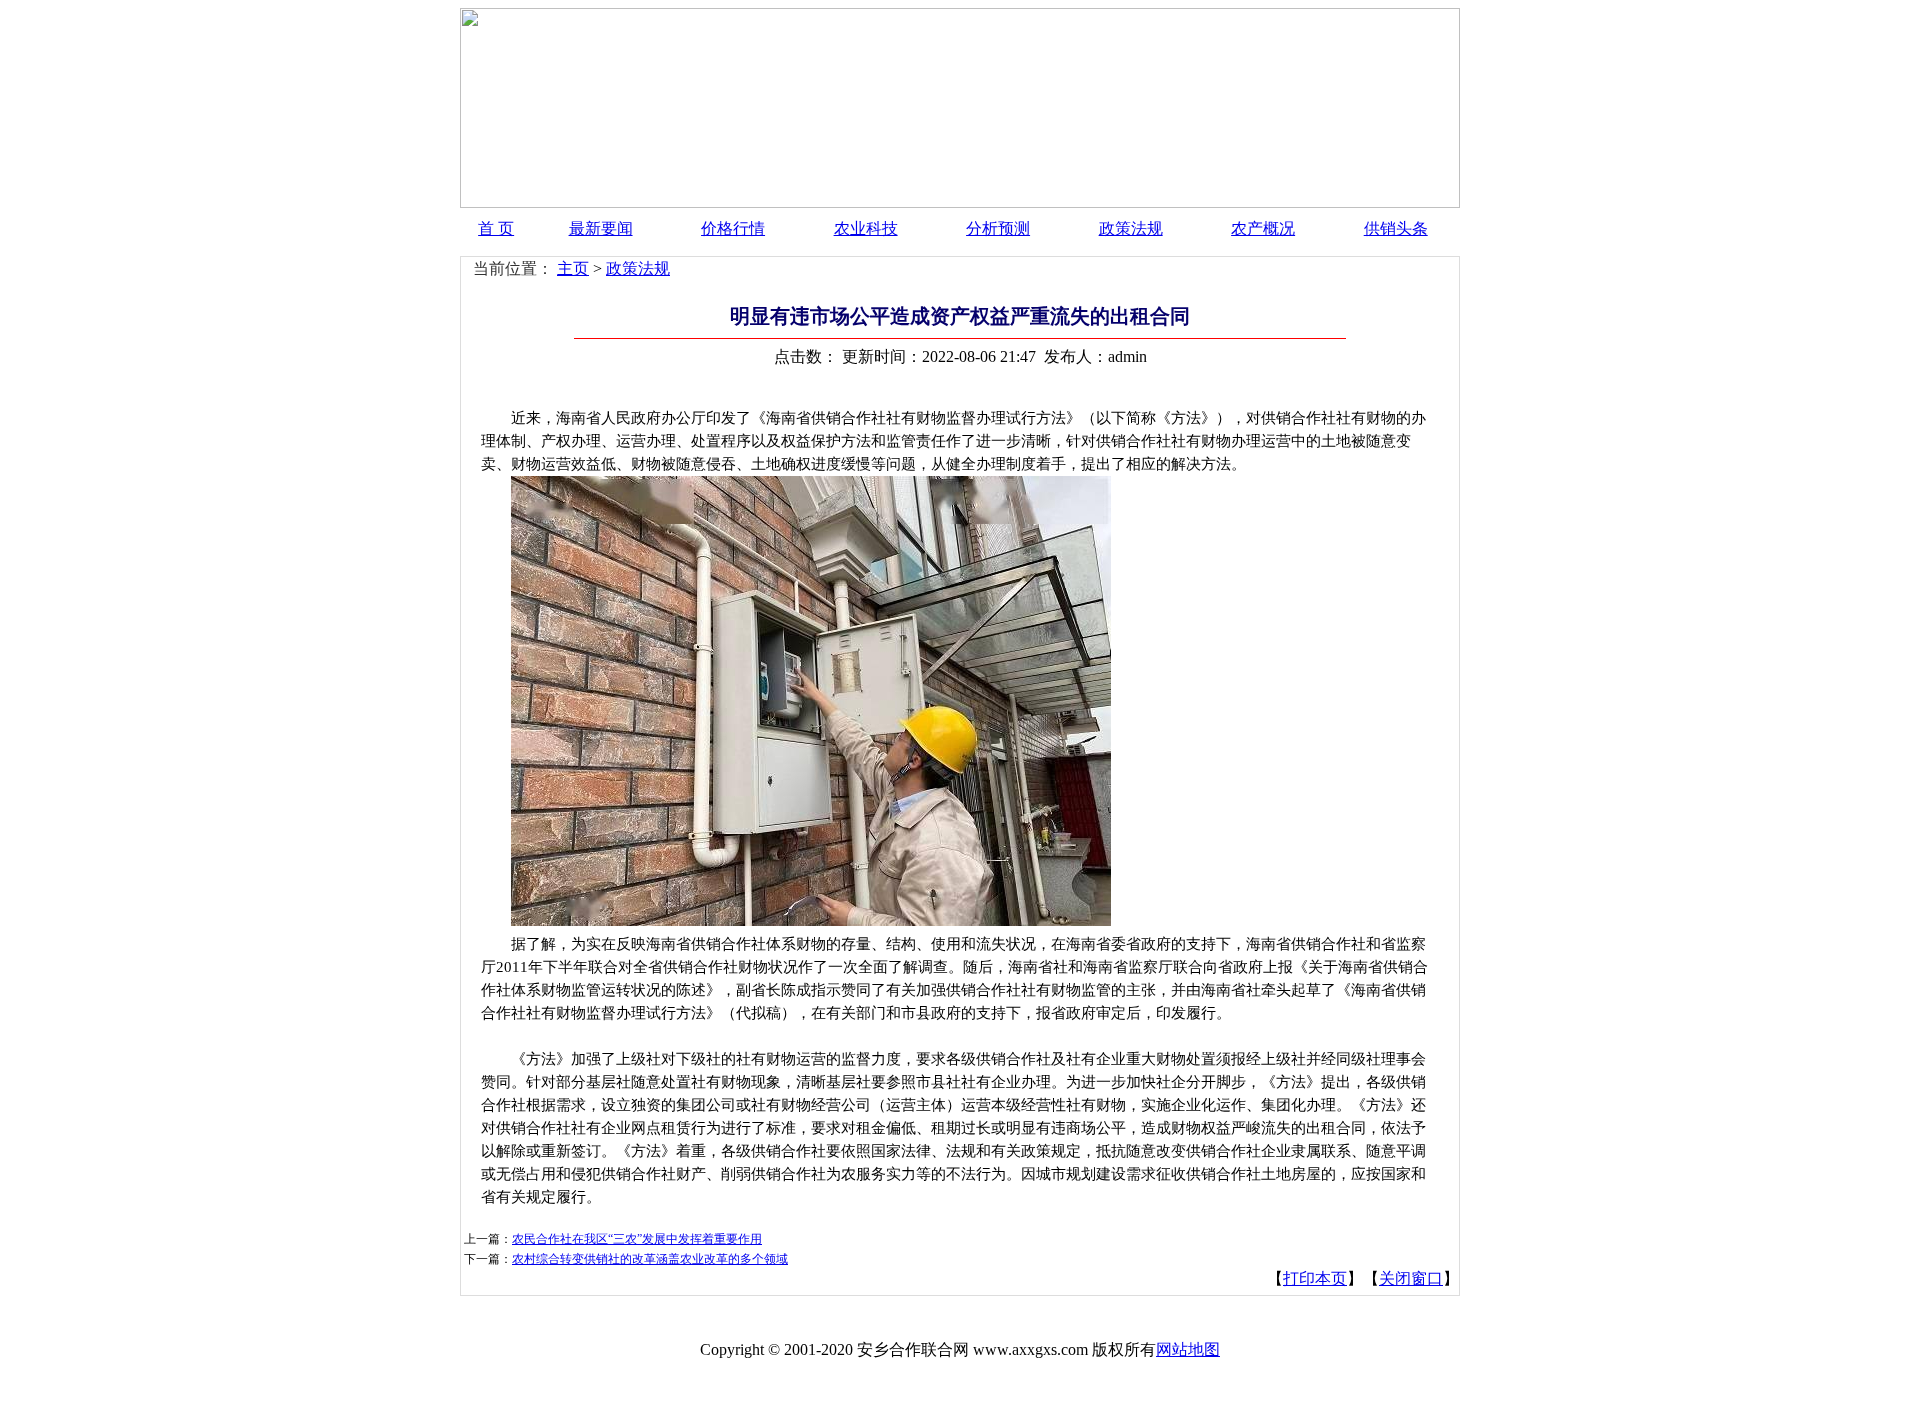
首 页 (496, 228)
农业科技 (866, 228)
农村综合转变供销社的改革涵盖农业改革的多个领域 (650, 1259)
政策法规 (1131, 228)
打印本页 (1315, 1278)
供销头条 (1396, 228)
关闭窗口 (1411, 1278)
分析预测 (998, 228)
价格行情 (733, 228)
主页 (573, 268)
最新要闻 (601, 228)
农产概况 (1263, 228)
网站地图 (1188, 1349)
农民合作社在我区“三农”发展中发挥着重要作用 (637, 1239)
